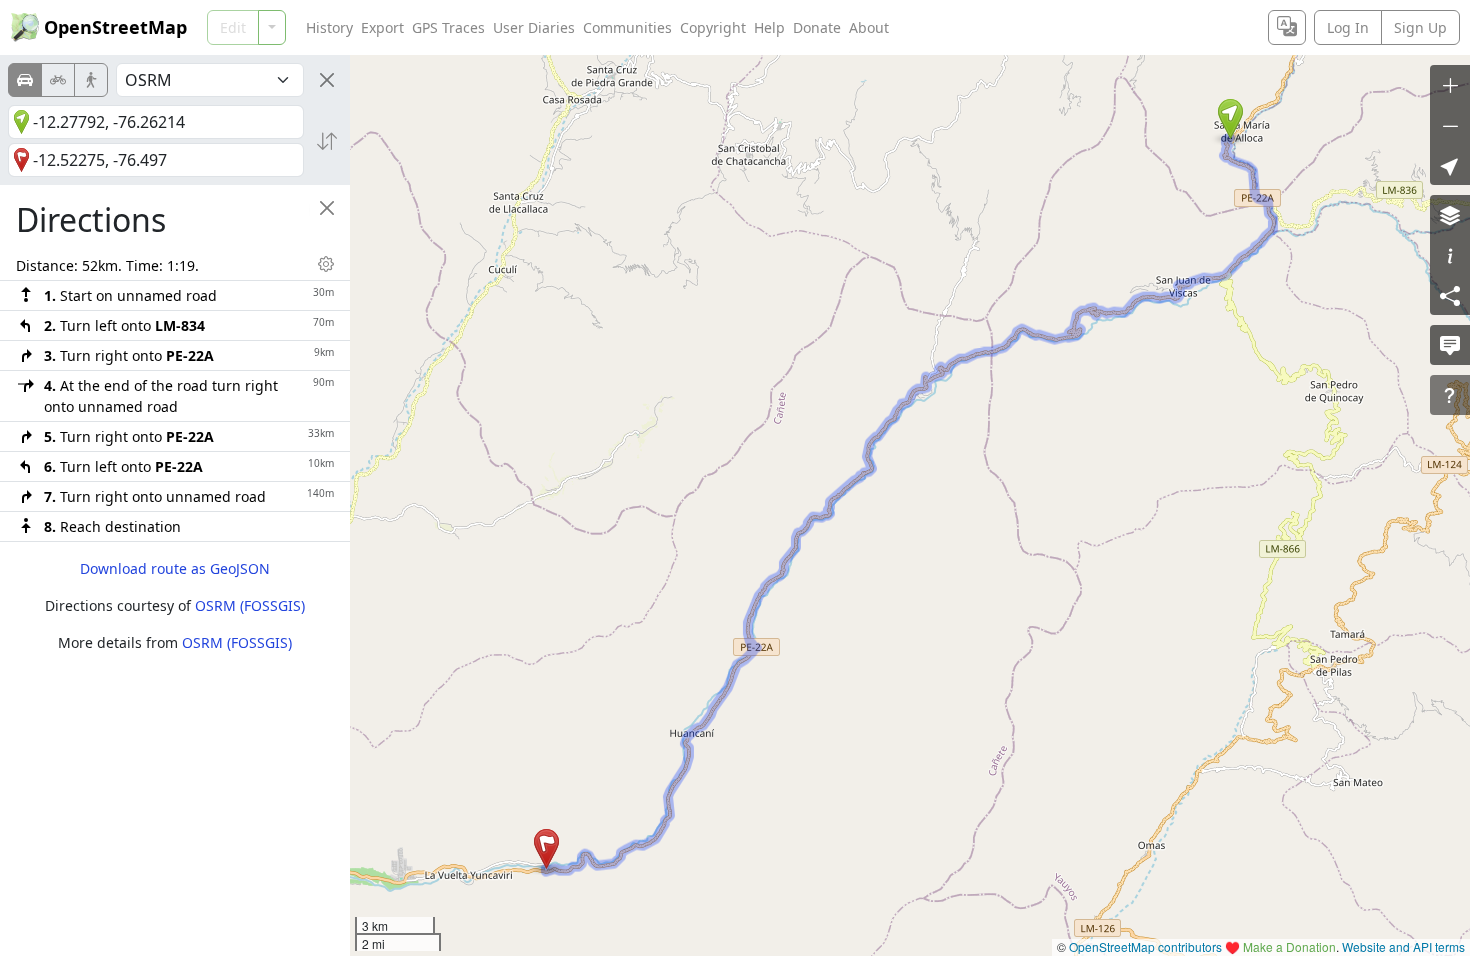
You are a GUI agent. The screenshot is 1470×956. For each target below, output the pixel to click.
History (329, 27)
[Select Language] (1287, 27)
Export (382, 27)
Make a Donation (1289, 946)
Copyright (713, 27)
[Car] (25, 80)
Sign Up (1420, 27)
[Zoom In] (1450, 85)
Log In (1348, 27)
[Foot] (91, 80)
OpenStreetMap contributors (1145, 946)
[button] (1230, 119)
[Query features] (1450, 395)
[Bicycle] (58, 80)
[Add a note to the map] (1450, 345)
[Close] (327, 80)
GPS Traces (448, 27)
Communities (627, 27)
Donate (817, 27)
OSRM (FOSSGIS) (250, 605)
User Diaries (534, 27)
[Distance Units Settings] (326, 264)
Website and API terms (1403, 946)
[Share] (1450, 295)
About (869, 27)
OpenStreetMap (115, 27)
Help (769, 27)
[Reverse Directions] (327, 141)
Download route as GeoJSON (175, 568)
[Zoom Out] (1450, 125)
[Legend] (1450, 255)
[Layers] (1450, 215)
